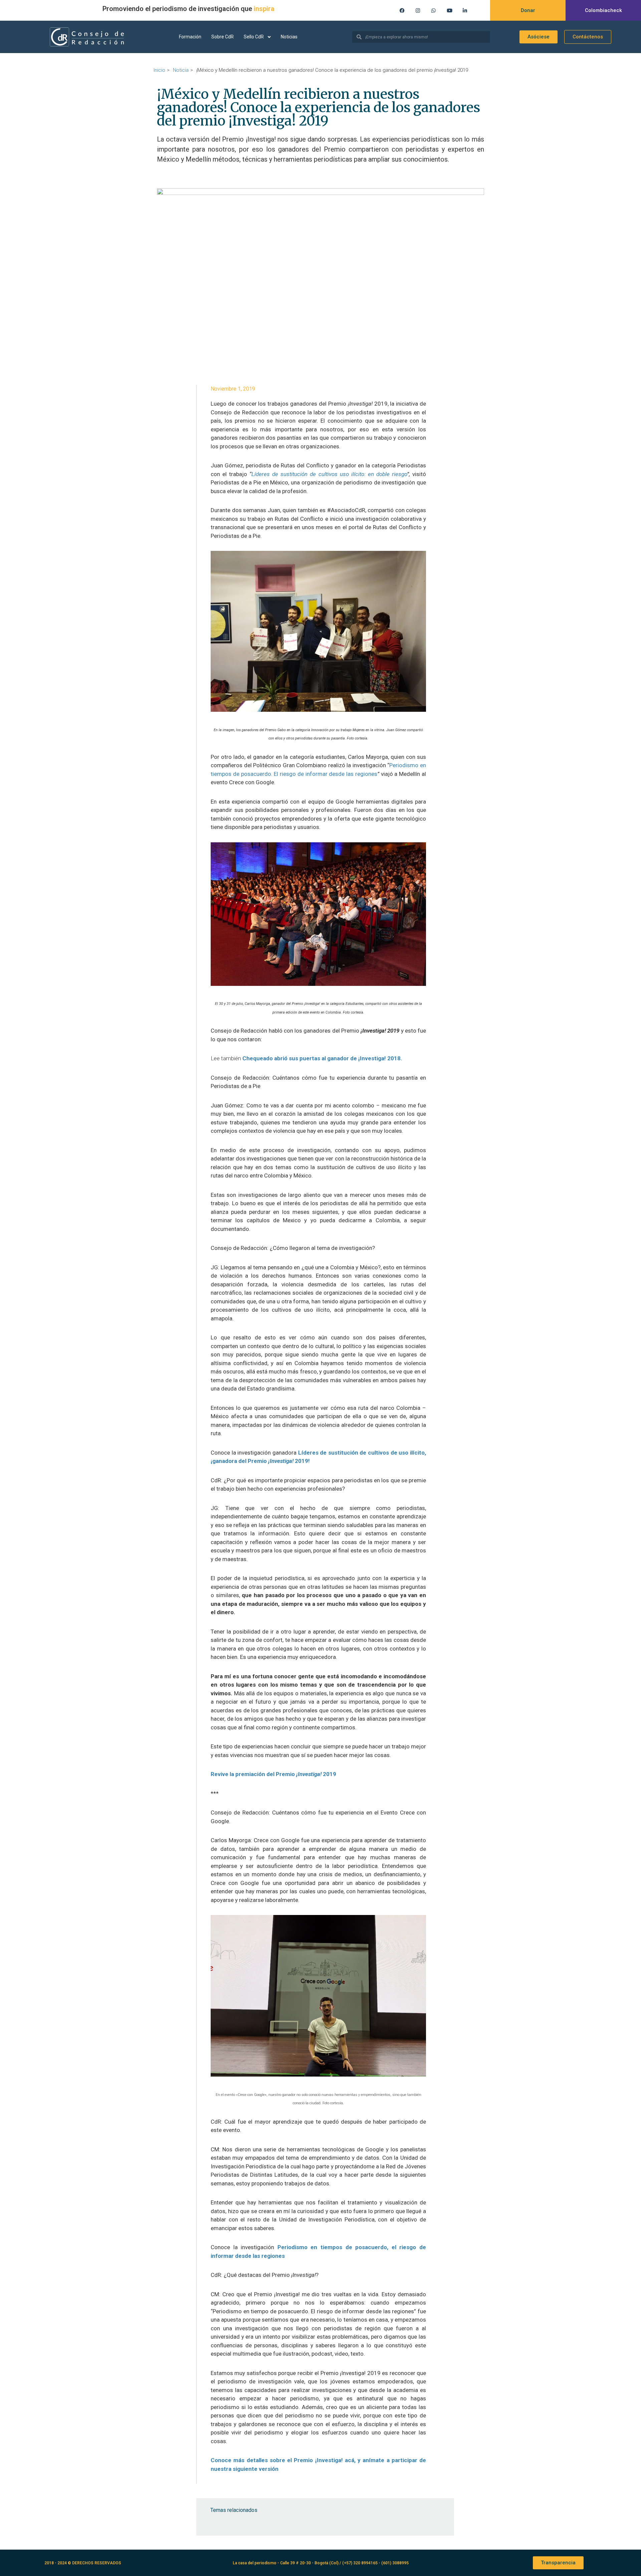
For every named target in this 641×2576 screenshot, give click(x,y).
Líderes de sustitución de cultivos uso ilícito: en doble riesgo (329, 474)
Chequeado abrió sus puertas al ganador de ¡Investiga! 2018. (322, 1058)
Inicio (159, 70)
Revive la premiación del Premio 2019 (273, 1774)
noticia (181, 70)
